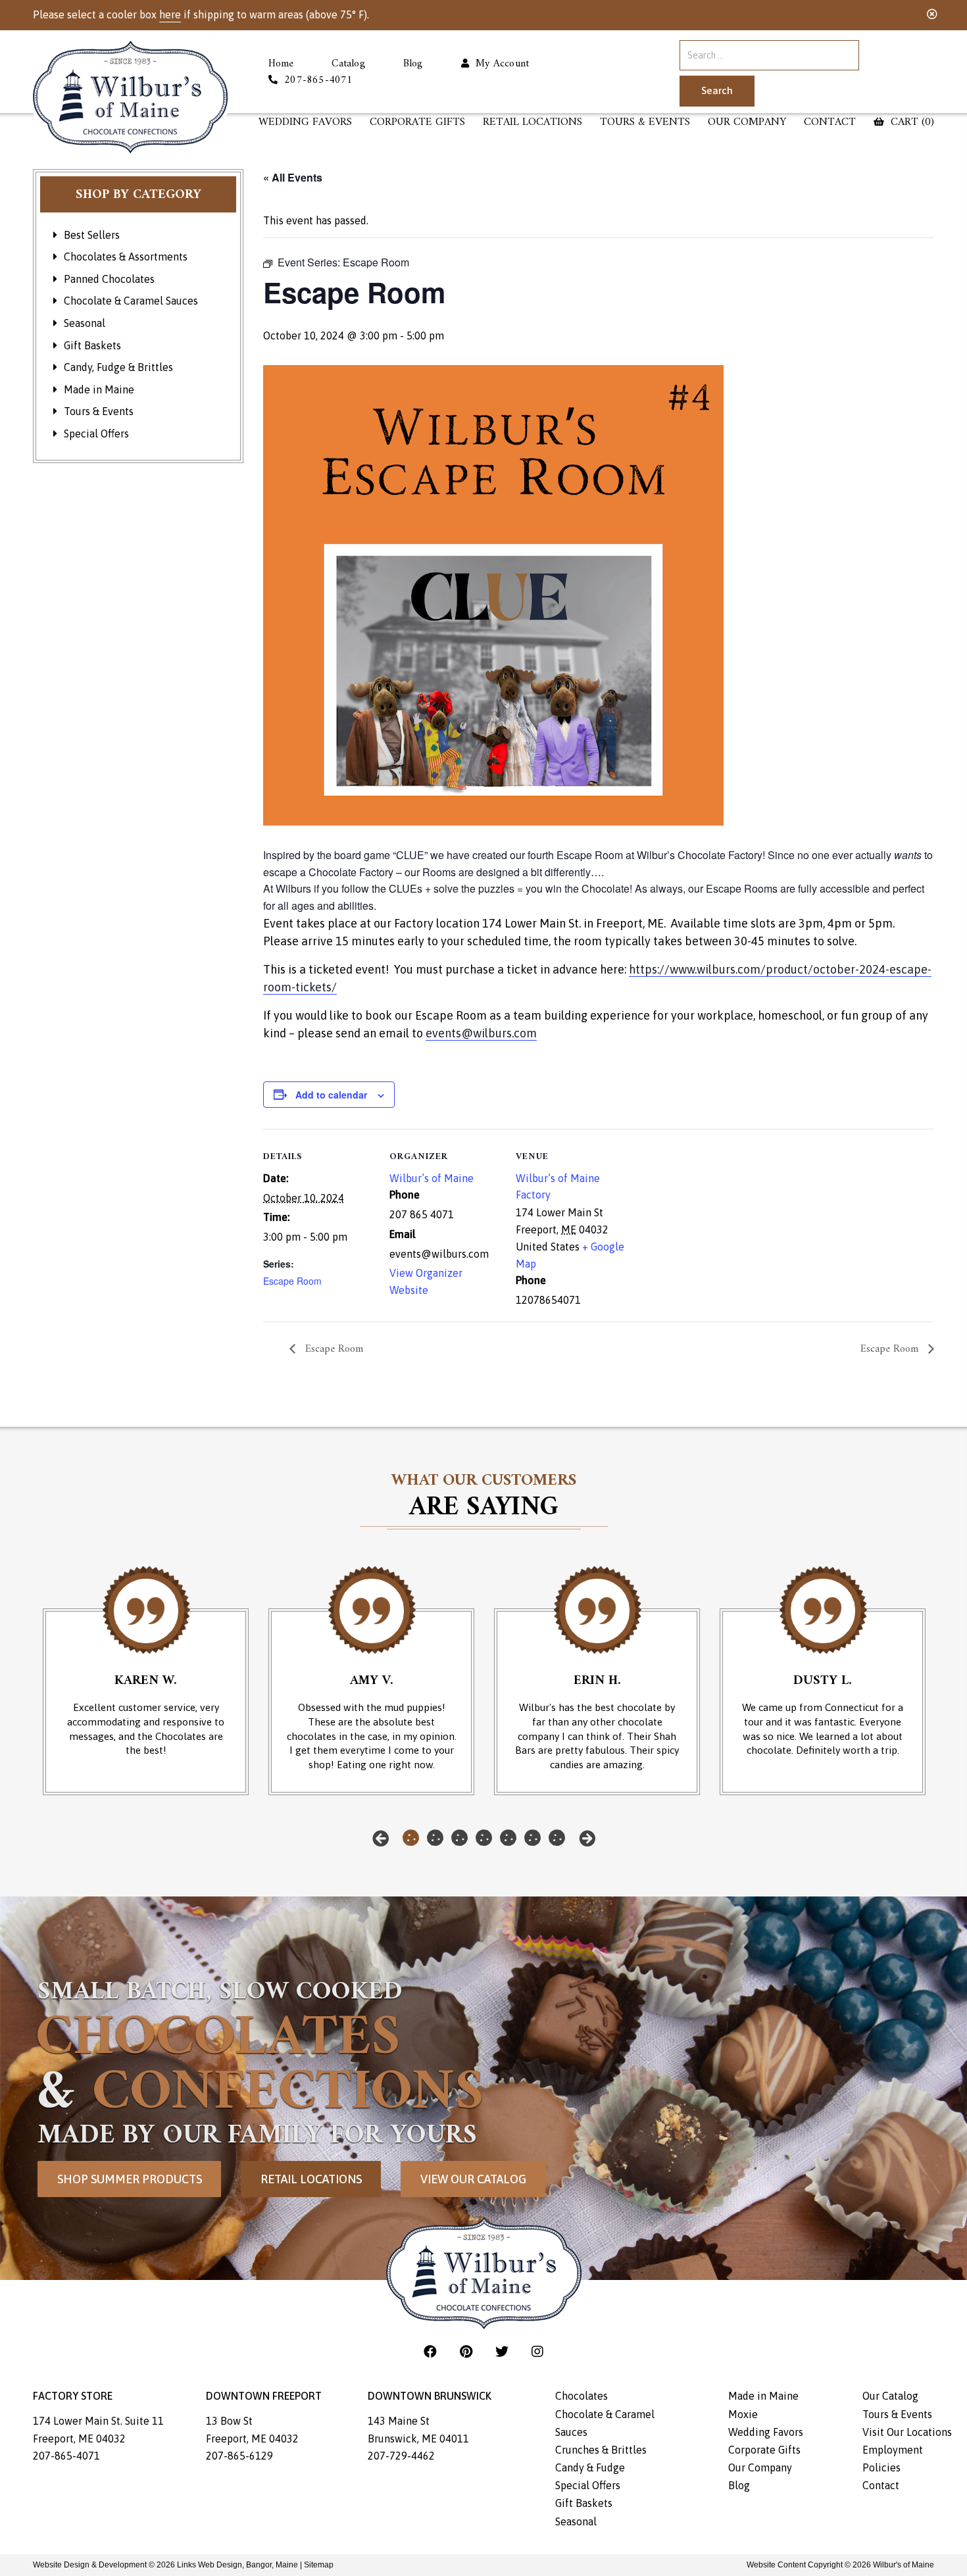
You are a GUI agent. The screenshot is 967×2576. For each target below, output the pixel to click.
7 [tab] (557, 1838)
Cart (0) (911, 123)
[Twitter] (504, 2351)
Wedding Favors (305, 123)
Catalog (348, 64)
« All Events (293, 177)
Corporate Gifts (417, 123)
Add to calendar (331, 1095)
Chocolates (582, 2396)
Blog (413, 64)
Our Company (747, 123)
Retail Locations (311, 2179)
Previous (381, 1838)
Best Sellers (92, 235)
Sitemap (319, 2565)
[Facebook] (432, 2351)
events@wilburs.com (481, 1033)
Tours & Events (645, 123)
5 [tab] (508, 1838)
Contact (830, 123)
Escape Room (292, 1281)
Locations (533, 123)
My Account (499, 64)
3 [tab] (459, 1838)
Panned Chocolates (109, 279)
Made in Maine (99, 389)
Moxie (743, 2414)
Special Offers (96, 433)
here (170, 14)
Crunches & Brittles (601, 2450)
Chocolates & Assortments (126, 257)
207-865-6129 (239, 2456)
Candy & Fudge (590, 2467)
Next (587, 1838)
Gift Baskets (92, 345)
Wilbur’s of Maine (432, 1178)
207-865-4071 (66, 2456)
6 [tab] (533, 1838)
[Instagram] (537, 2351)
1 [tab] (411, 1838)
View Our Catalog (473, 2179)
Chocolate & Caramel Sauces (131, 301)
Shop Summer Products (130, 2179)
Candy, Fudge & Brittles (118, 367)
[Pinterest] (468, 2351)
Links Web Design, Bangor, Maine (238, 2565)
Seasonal (85, 323)
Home (281, 64)
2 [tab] (435, 1838)
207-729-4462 (401, 2456)
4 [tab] (484, 1838)
